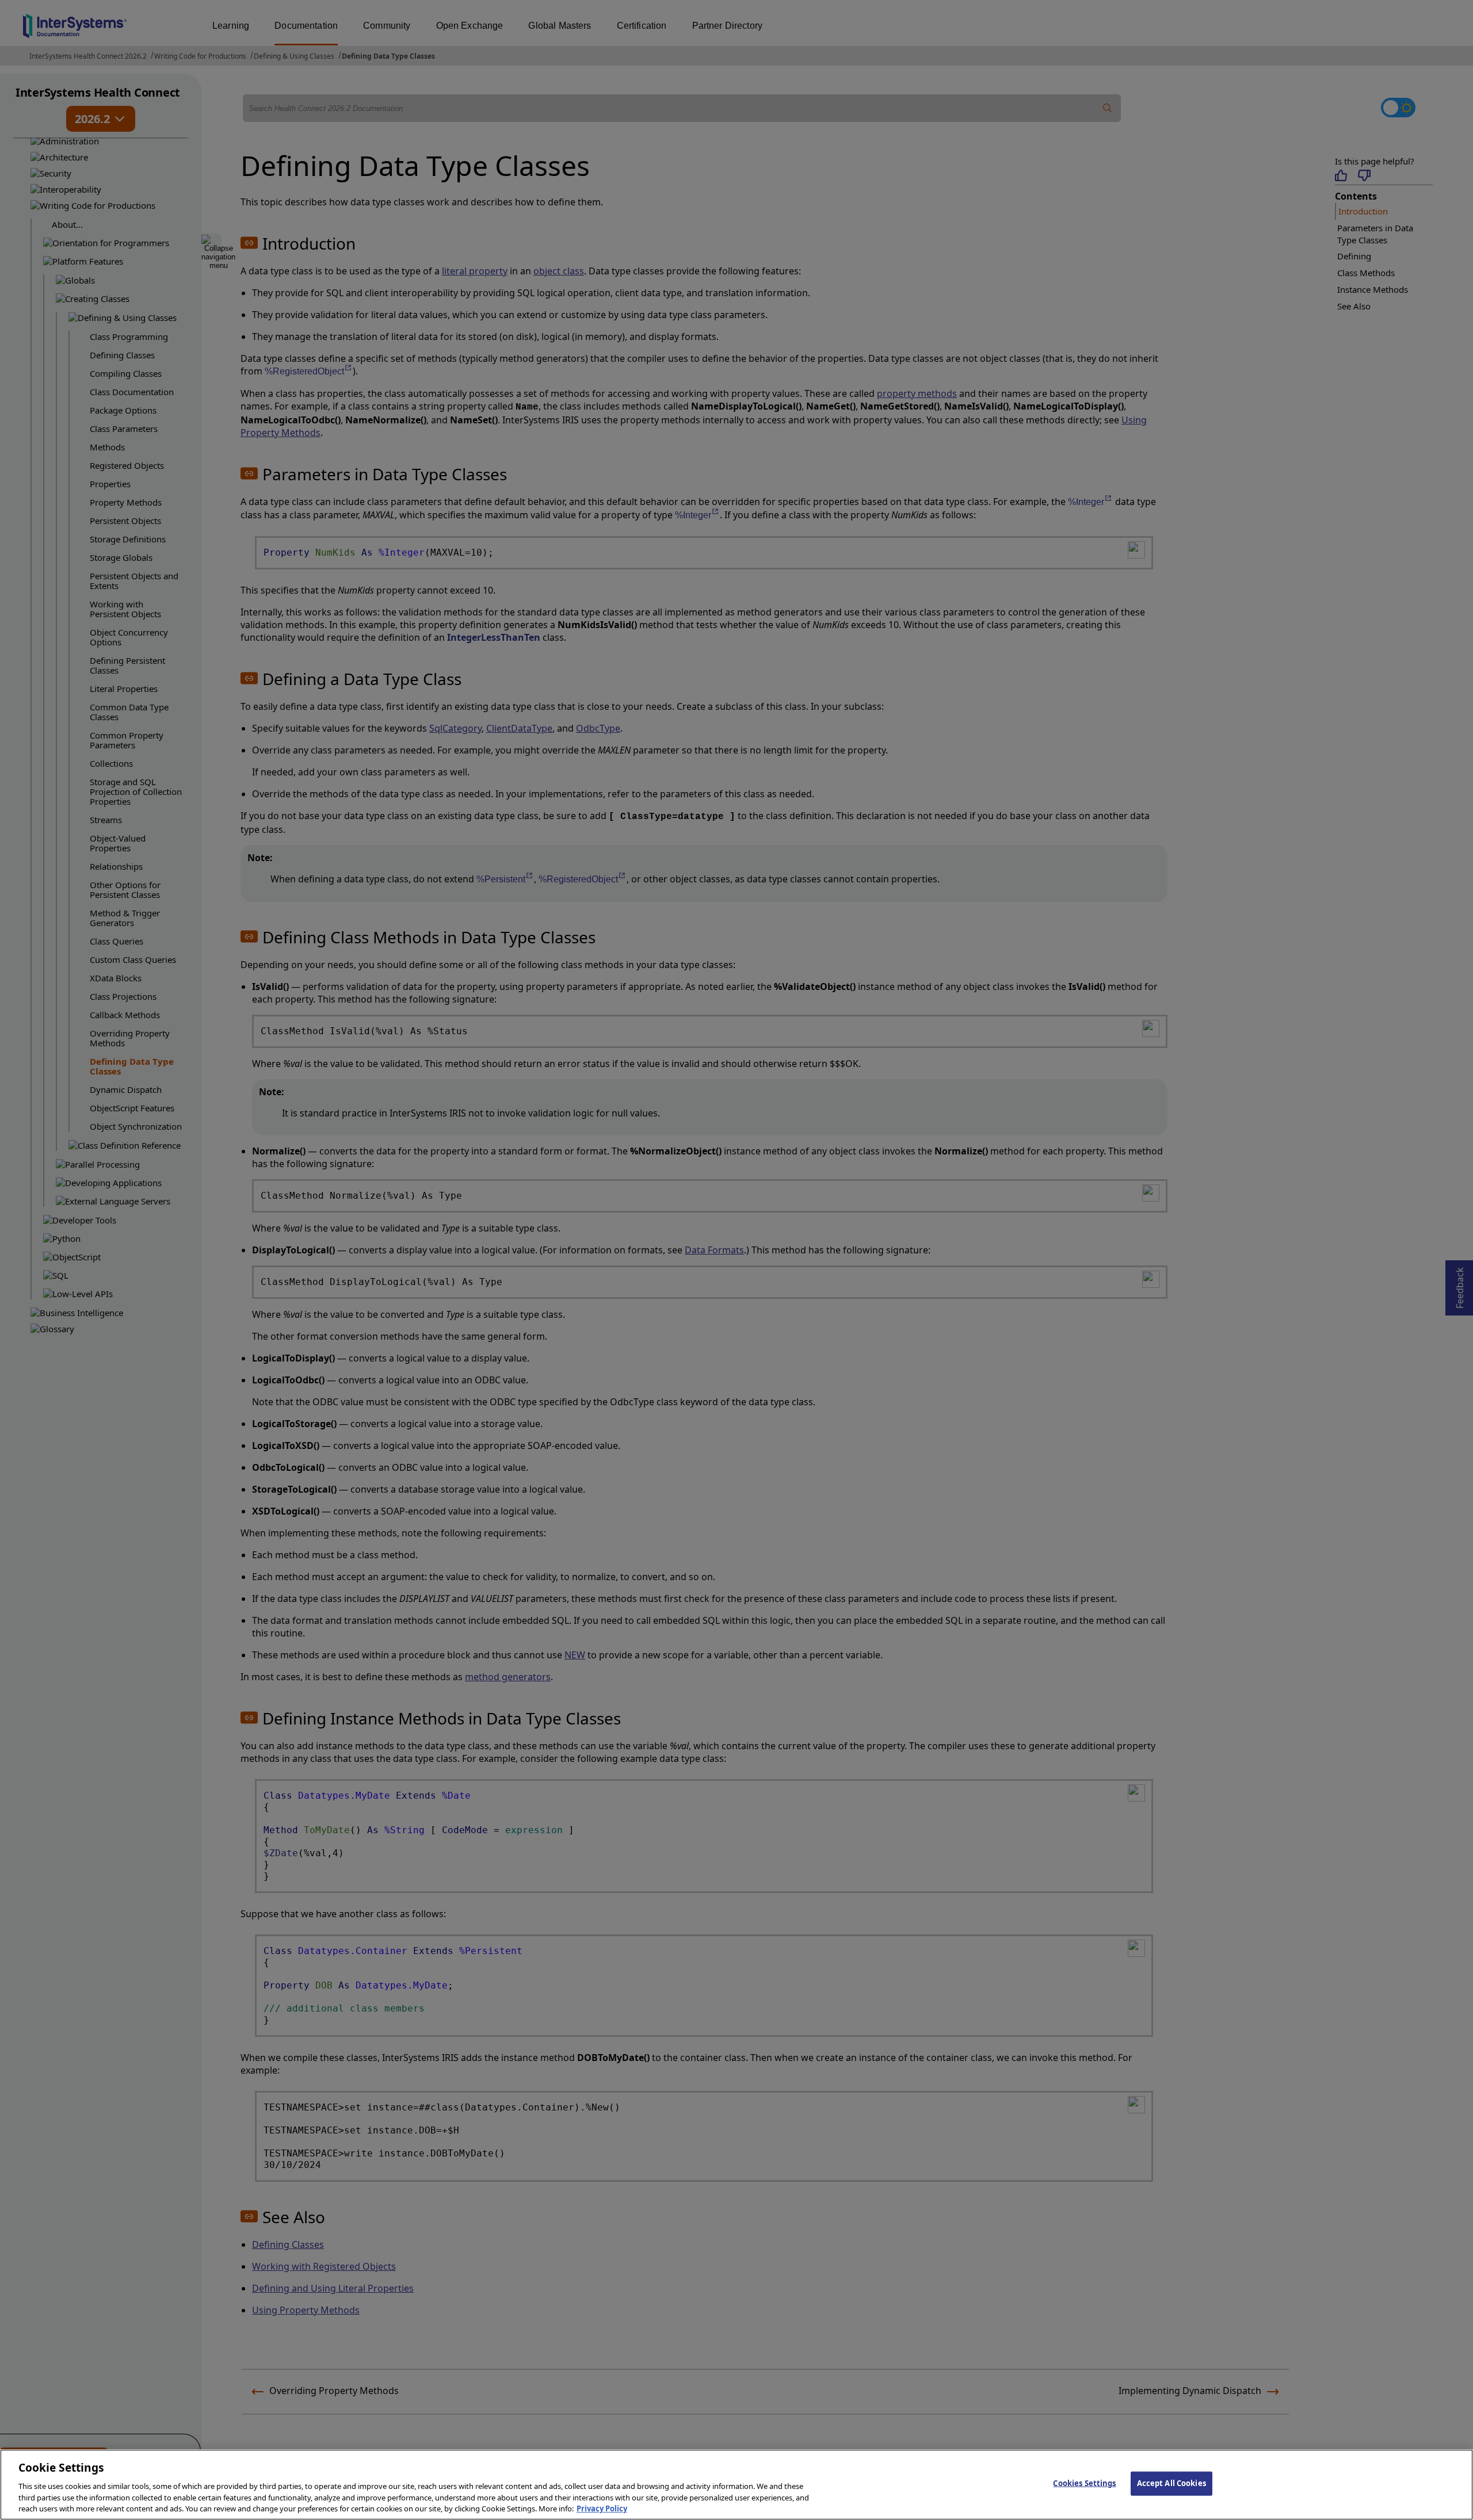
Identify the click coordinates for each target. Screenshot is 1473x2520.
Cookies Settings (1084, 2483)
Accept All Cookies (1171, 2483)
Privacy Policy (602, 2508)
